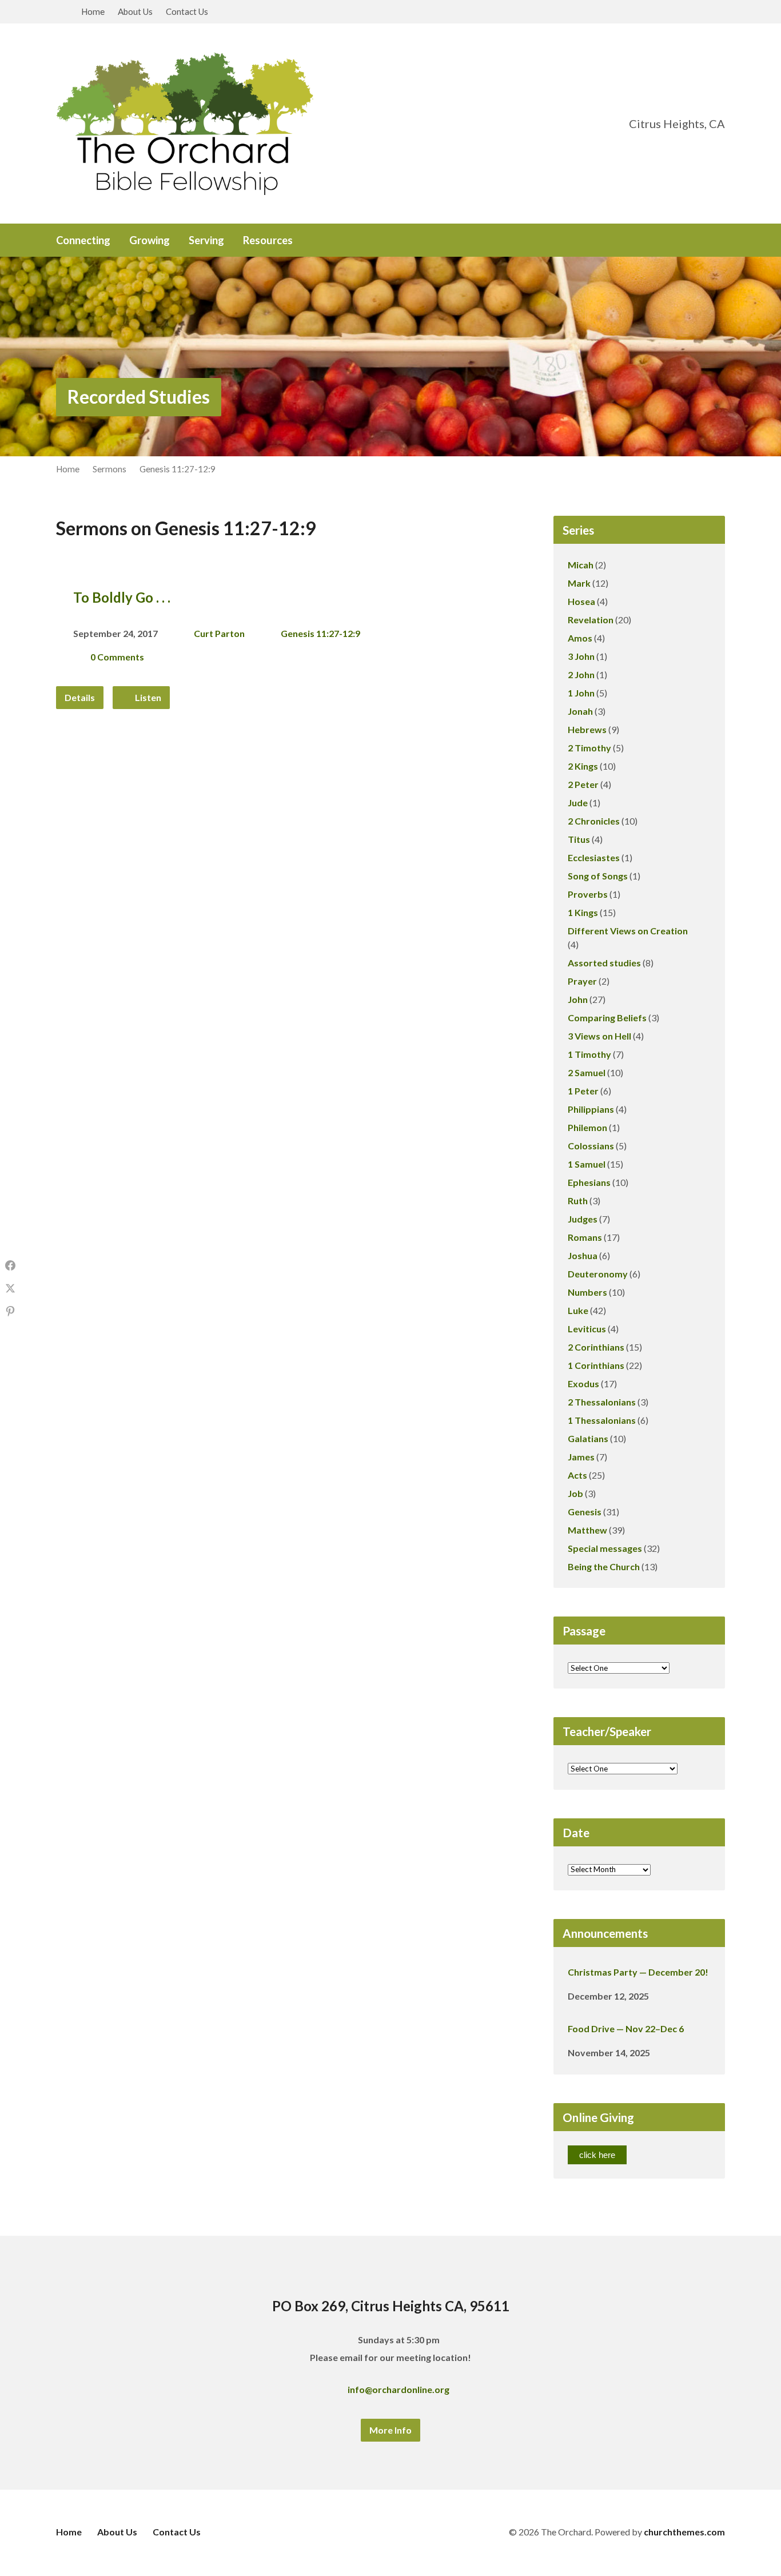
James (581, 1457)
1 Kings (583, 912)
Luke (578, 1310)
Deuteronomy (598, 1274)
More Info (390, 2430)
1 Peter (583, 1091)
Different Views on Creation (628, 931)
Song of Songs (598, 876)
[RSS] (720, 241)
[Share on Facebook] (10, 1265)
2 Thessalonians (602, 1402)
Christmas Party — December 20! (638, 1972)
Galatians (588, 1438)
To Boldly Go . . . (122, 597)
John (578, 999)
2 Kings (583, 766)
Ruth (578, 1201)
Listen (147, 697)
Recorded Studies (139, 397)
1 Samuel (587, 1164)
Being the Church (604, 1566)
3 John (581, 656)
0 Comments (117, 657)
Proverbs (588, 894)
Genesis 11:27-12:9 (178, 469)
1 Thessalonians (602, 1420)
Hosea (581, 601)
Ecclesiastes (594, 857)
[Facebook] (685, 241)
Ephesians (589, 1182)
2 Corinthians (596, 1347)
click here (597, 2155)
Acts (577, 1475)
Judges (583, 1219)
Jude (578, 803)
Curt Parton (219, 633)
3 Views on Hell (599, 1036)
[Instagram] (703, 241)
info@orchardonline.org (399, 2389)
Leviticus (587, 1329)
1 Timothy (589, 1054)
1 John (581, 693)
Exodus (583, 1383)
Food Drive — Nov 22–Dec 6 (626, 2028)
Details (80, 697)
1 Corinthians (596, 1365)
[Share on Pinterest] (10, 1311)
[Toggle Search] (60, 12)
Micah (581, 565)
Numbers (587, 1292)
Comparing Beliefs (607, 1018)
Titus (579, 839)
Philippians (591, 1109)
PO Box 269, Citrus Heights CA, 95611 (391, 2306)
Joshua (583, 1255)
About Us (135, 11)
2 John (581, 674)
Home (93, 11)
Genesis (585, 1512)
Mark (579, 583)
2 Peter (583, 784)
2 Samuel (587, 1072)
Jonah (580, 711)
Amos (580, 638)
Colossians (591, 1146)
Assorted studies (604, 963)
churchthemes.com (684, 2532)
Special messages (605, 1548)
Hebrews (587, 729)
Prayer (582, 981)
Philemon (587, 1127)
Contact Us (187, 11)
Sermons (109, 469)
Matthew (587, 1530)
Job (575, 1493)
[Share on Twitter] (10, 1288)
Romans (585, 1237)
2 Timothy (589, 748)
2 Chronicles (594, 821)
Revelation (591, 620)
